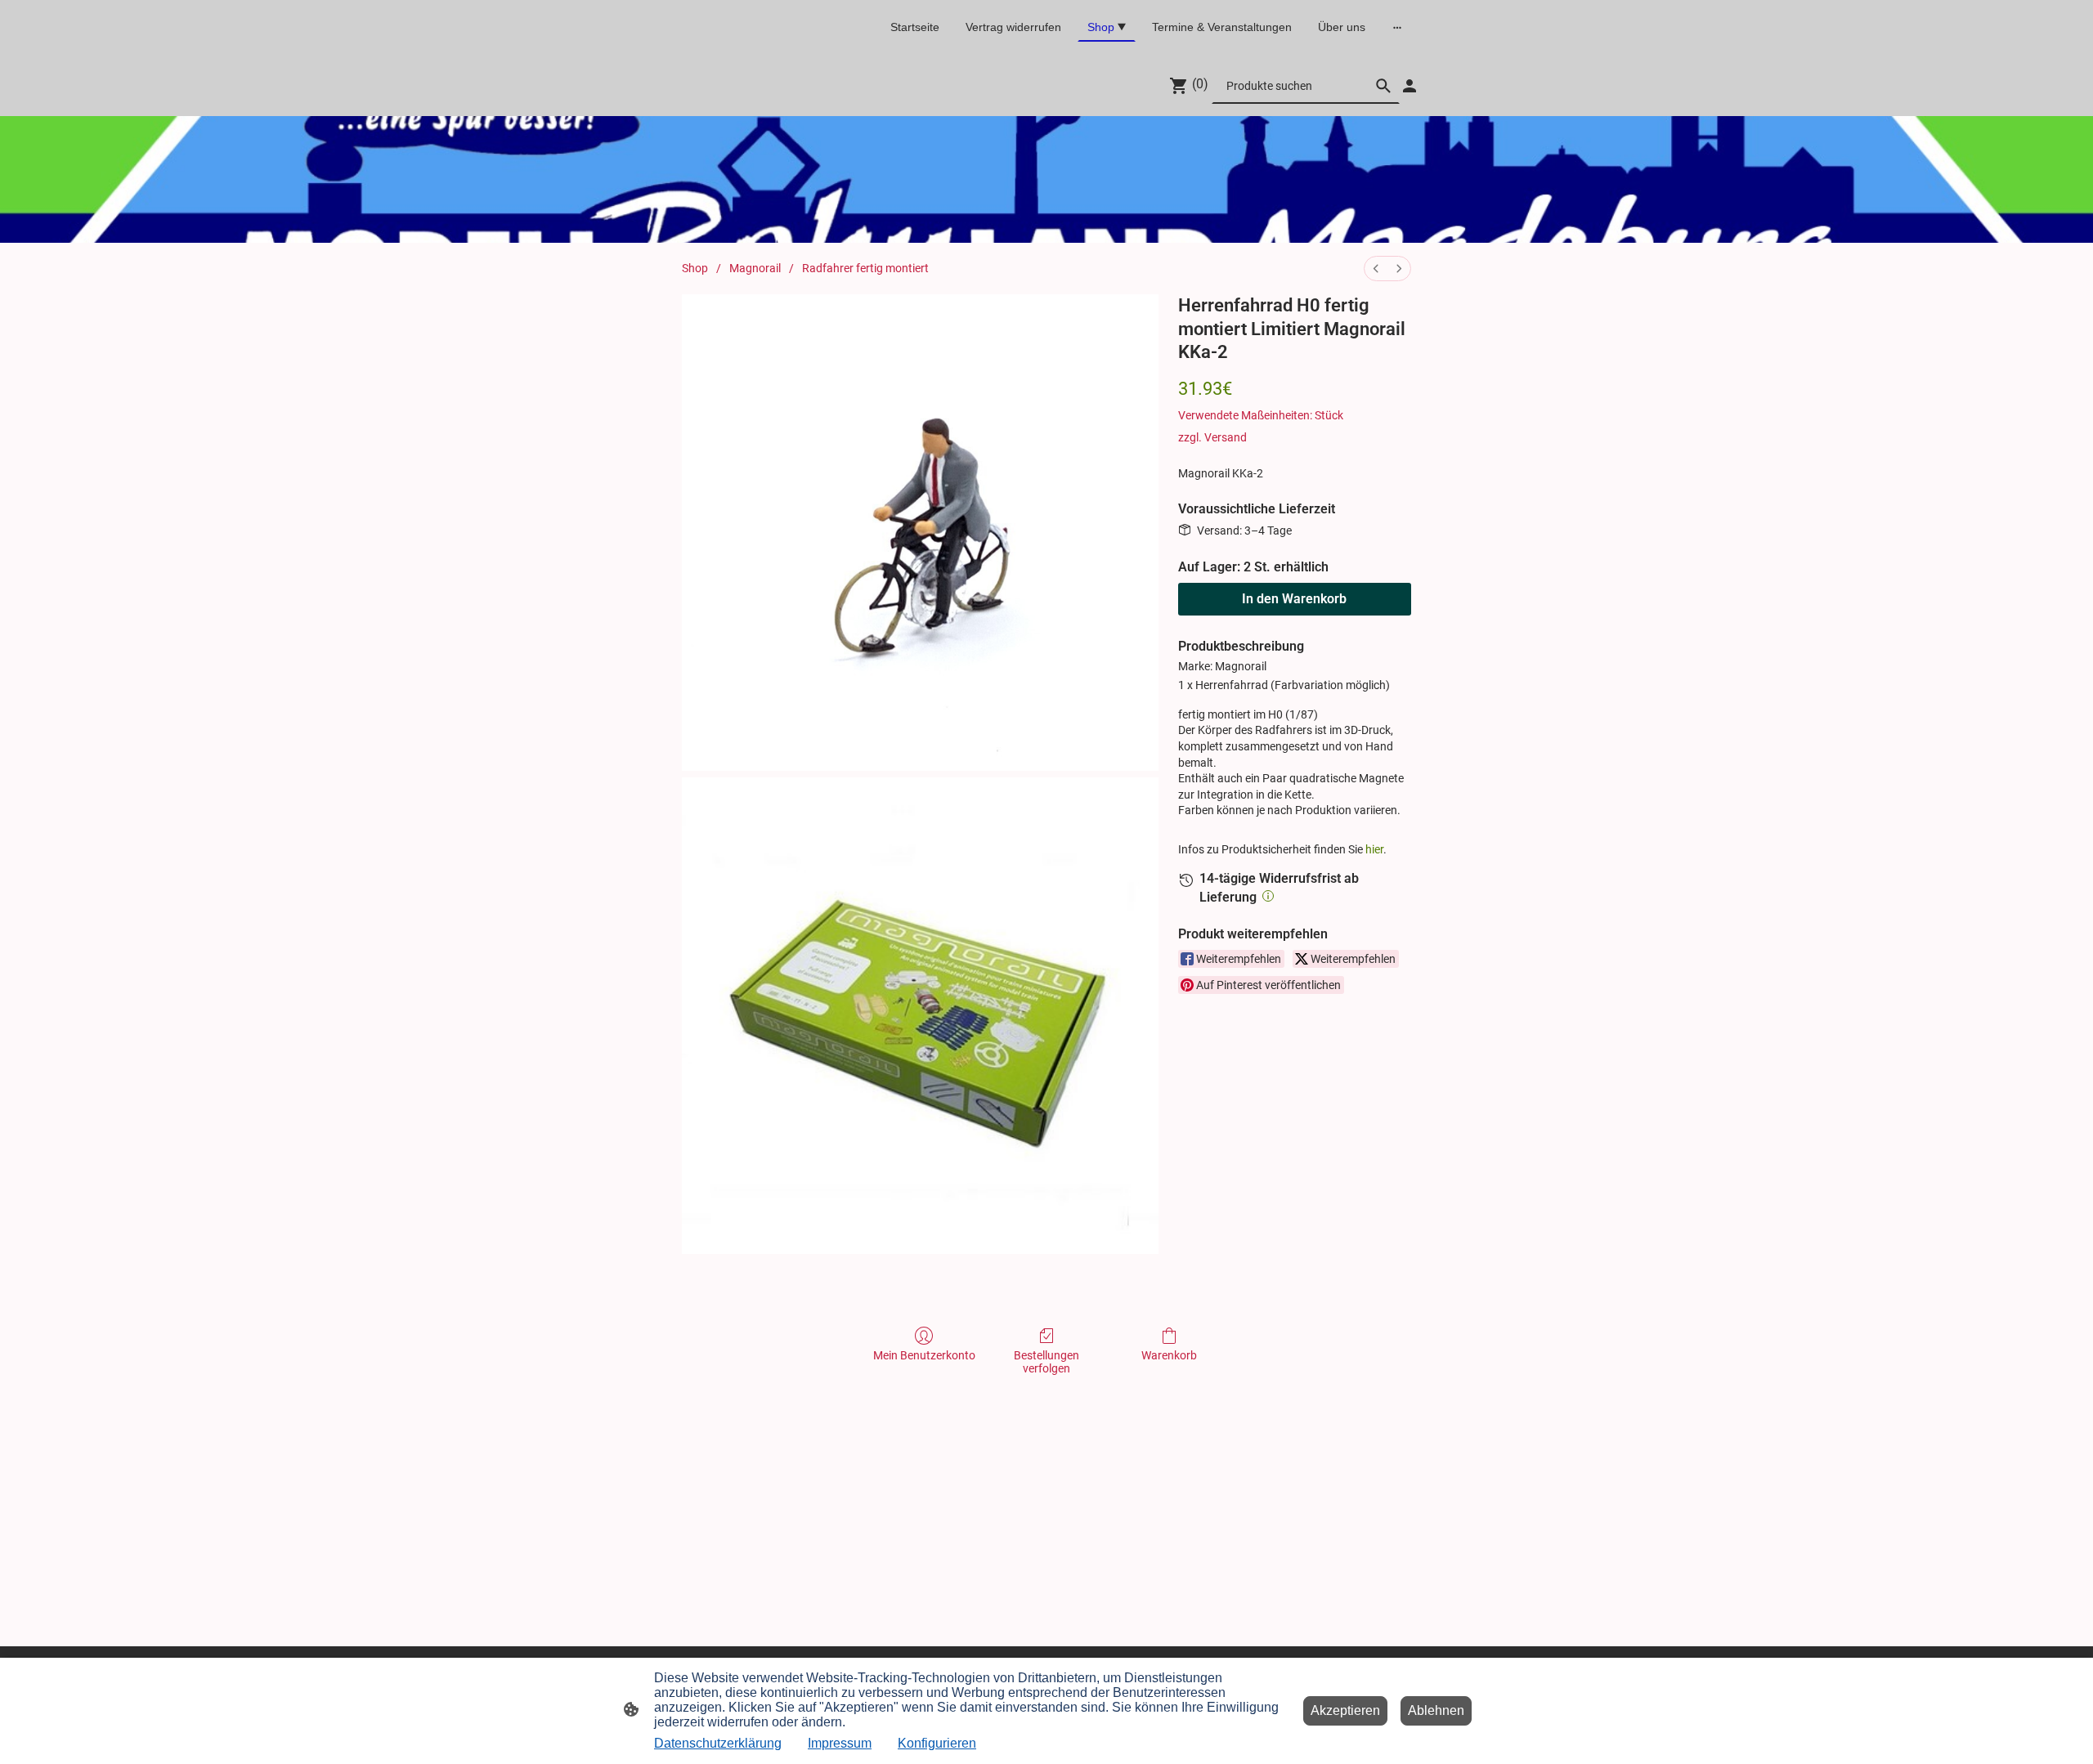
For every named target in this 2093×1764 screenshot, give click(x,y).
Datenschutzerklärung (718, 1743)
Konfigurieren (937, 1743)
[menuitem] (1376, 269)
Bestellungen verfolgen (1046, 1362)
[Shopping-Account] (1410, 86)
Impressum (840, 1743)
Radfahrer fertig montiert (865, 268)
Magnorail (755, 268)
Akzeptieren (1345, 1710)
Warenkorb (1169, 1355)
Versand (1226, 437)
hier (1374, 849)
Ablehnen (1436, 1710)
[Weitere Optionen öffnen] (1397, 27)
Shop (695, 268)
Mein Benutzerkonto (924, 1355)
